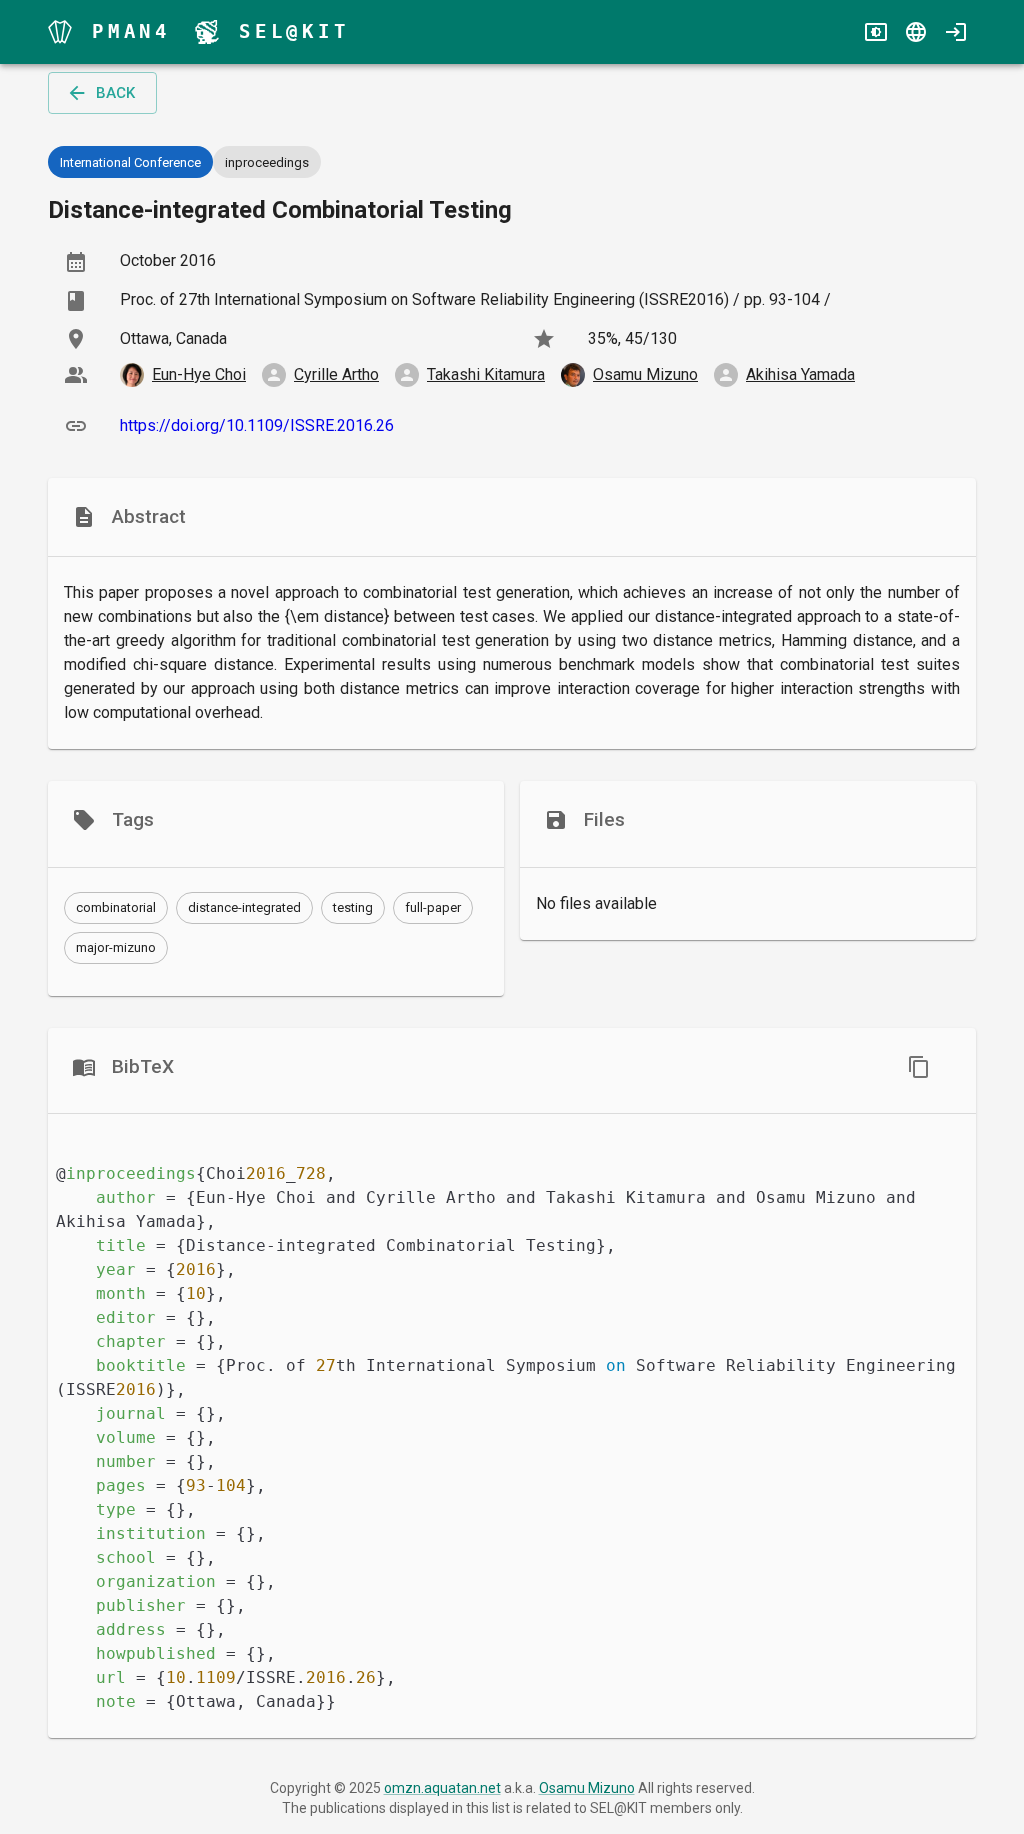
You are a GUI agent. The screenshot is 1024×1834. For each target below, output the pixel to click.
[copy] (919, 1067)
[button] (116, 908)
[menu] (60, 32)
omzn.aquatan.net (442, 1788)
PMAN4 (131, 31)
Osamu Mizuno (587, 1788)
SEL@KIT (294, 31)
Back (115, 93)
